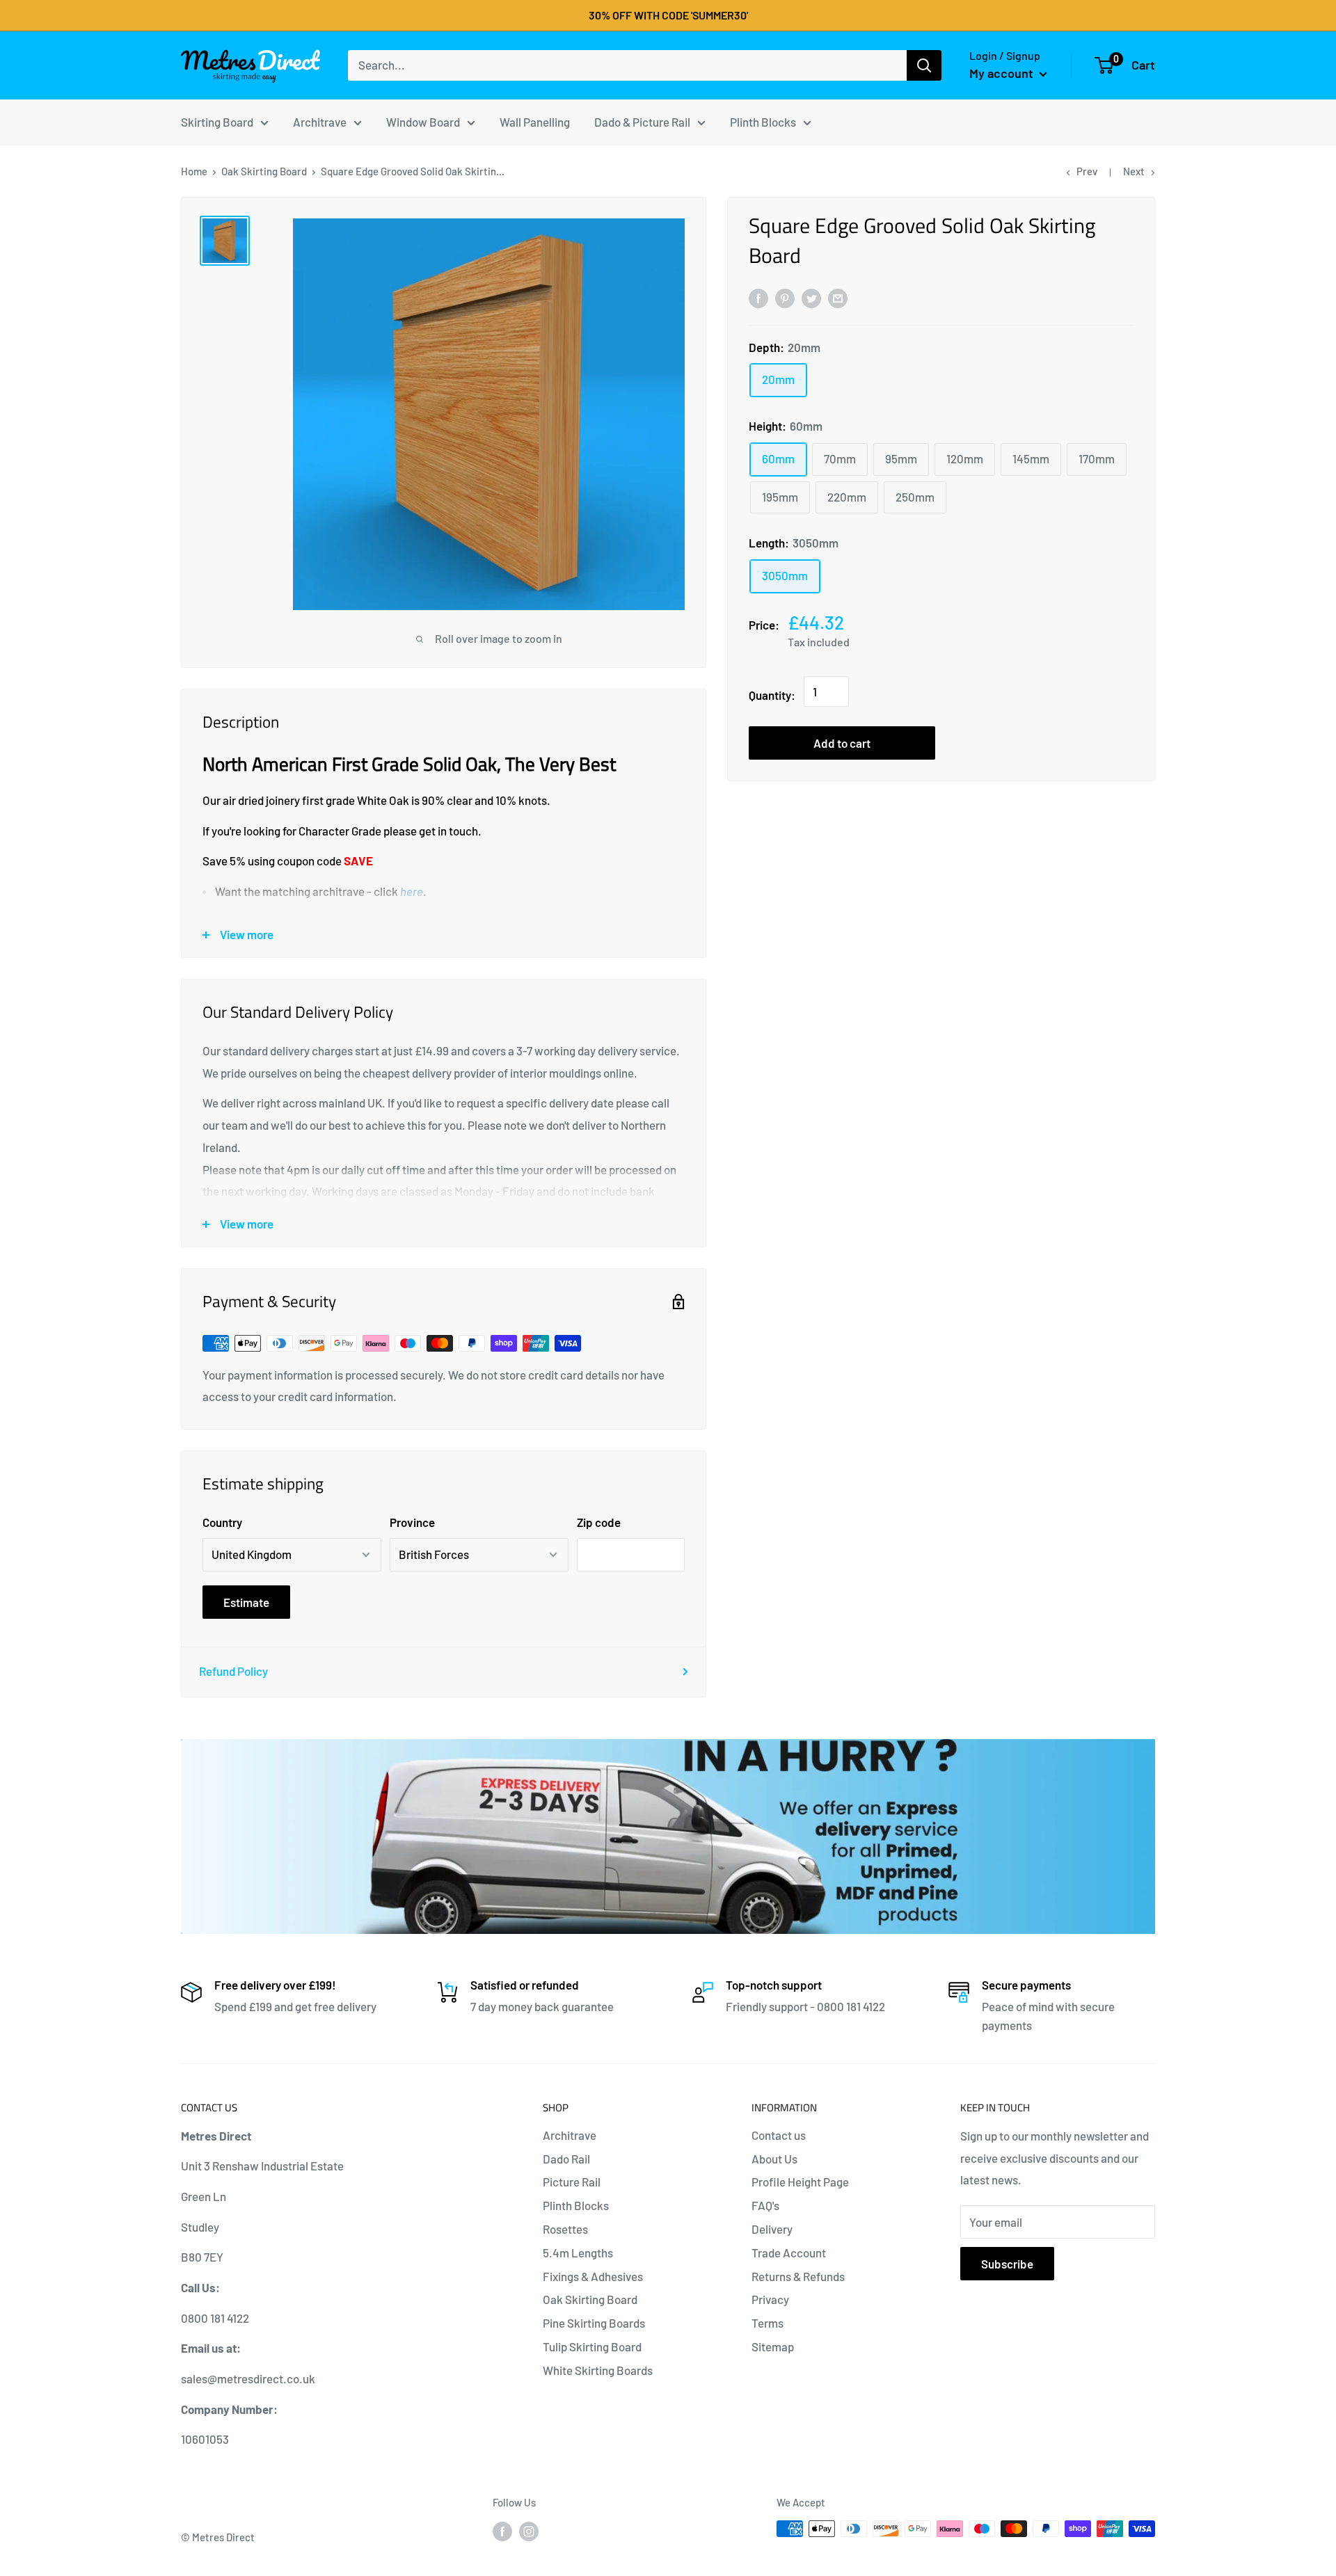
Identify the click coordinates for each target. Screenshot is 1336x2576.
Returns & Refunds (798, 2276)
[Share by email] (838, 297)
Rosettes (565, 2229)
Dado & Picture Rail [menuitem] (642, 121)
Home (194, 171)
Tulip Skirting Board (592, 2346)
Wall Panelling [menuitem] (535, 121)
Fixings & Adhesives (593, 2276)
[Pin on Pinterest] (785, 297)
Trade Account (789, 2253)
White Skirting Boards (598, 2370)
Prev (1087, 171)
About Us (774, 2159)
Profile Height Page (800, 2182)
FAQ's (765, 2205)
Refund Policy (233, 1671)
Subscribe (1007, 2264)
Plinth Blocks (576, 2205)
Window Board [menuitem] (423, 121)
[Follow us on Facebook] (502, 2531)
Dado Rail (566, 2159)
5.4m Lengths (578, 2253)
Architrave (570, 2135)
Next (1134, 171)
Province (412, 1522)
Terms (768, 2323)
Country (222, 1522)
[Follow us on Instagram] (529, 2531)
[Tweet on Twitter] (811, 297)
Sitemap (773, 2346)
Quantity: (772, 695)
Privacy (770, 2299)
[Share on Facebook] (758, 297)
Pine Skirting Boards (594, 2323)
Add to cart (842, 743)
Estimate (246, 1602)
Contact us (779, 2135)
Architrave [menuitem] (320, 121)
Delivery (772, 2229)
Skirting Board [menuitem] (217, 121)
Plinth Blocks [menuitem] (763, 121)
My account (1003, 73)
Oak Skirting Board (264, 171)
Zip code (599, 1522)
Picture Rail (572, 2182)
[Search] (924, 65)
